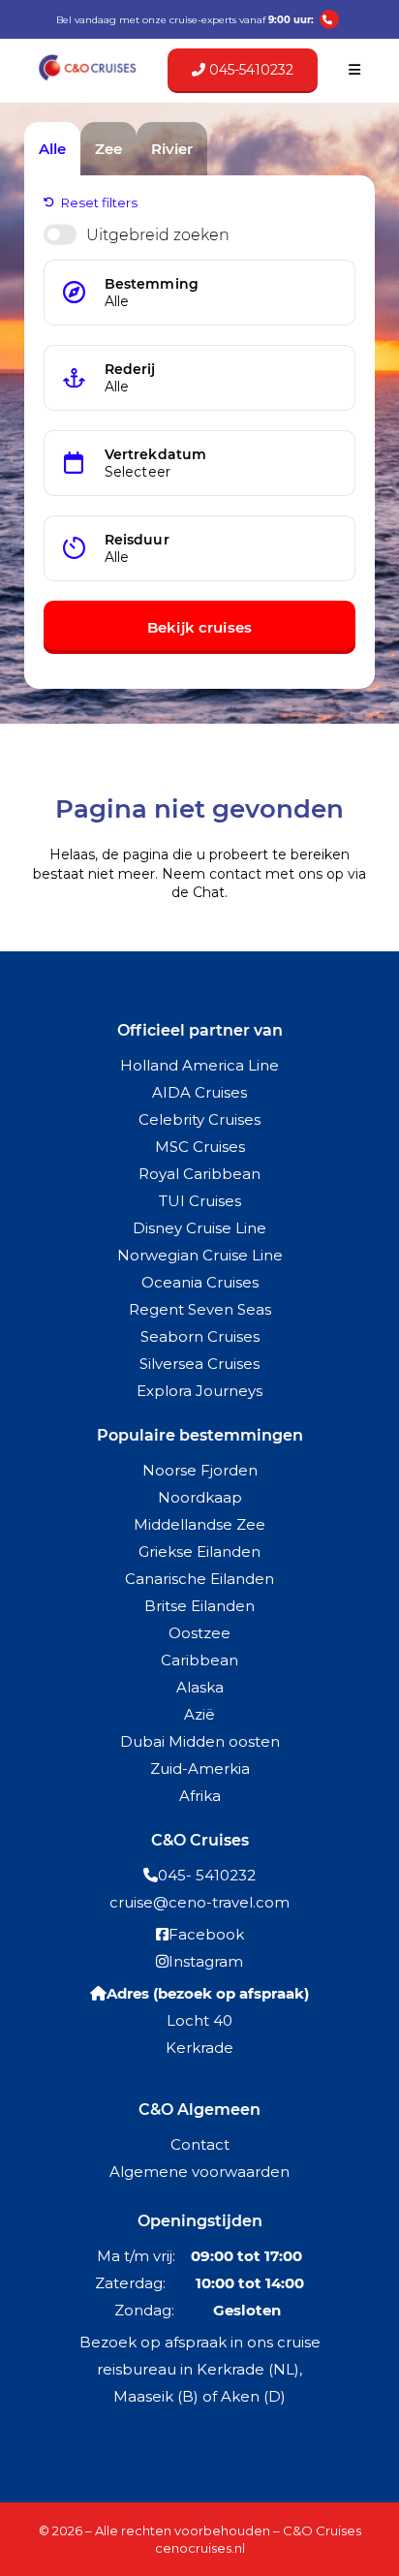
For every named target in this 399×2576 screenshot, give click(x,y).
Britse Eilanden (199, 1606)
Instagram (206, 1961)
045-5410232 (249, 70)
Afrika (200, 1796)
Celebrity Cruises (199, 1119)
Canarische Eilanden (199, 1579)
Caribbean (199, 1660)
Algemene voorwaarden (199, 2172)
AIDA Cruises (199, 1092)
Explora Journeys (199, 1391)
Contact (200, 2144)
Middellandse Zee (199, 1524)
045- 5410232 (207, 1875)
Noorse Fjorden (200, 1470)
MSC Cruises (200, 1147)
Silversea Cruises (199, 1364)
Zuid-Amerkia (200, 1769)
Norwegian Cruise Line (200, 1255)
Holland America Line (199, 1065)
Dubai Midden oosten (200, 1741)
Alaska (200, 1687)
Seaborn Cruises (200, 1336)
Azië (199, 1714)
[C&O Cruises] (87, 78)
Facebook (206, 1934)
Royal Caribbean (199, 1174)
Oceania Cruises (200, 1282)
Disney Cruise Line (199, 1228)
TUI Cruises (200, 1201)
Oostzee (199, 1633)
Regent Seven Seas (200, 1309)
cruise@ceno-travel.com (199, 1902)
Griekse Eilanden (199, 1552)
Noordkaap (200, 1497)
